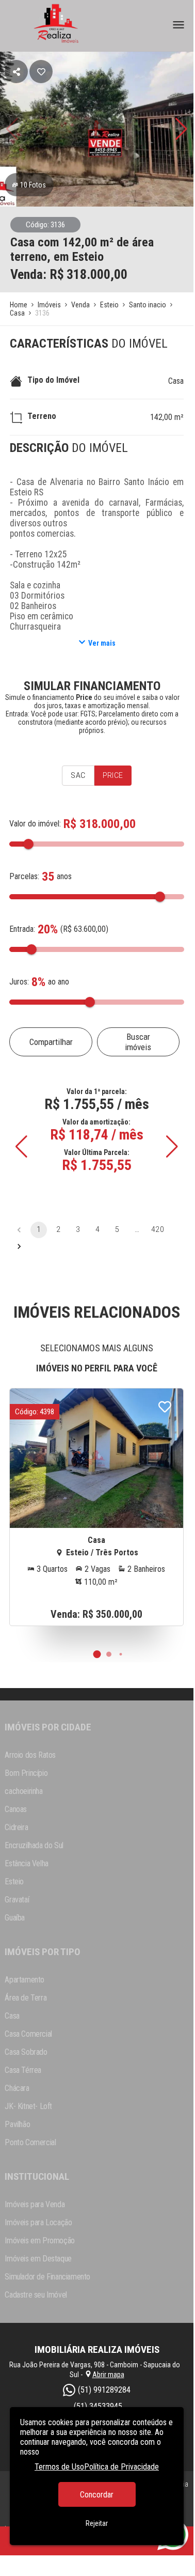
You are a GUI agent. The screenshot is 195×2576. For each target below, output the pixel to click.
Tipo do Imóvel (53, 380)
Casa (176, 381)
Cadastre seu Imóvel (36, 2295)
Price (113, 775)
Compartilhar (51, 1042)
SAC (78, 775)
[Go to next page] (19, 1246)
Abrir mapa (108, 2375)
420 (157, 1229)
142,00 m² (167, 417)
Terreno (42, 416)
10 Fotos (33, 185)
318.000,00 (97, 274)
